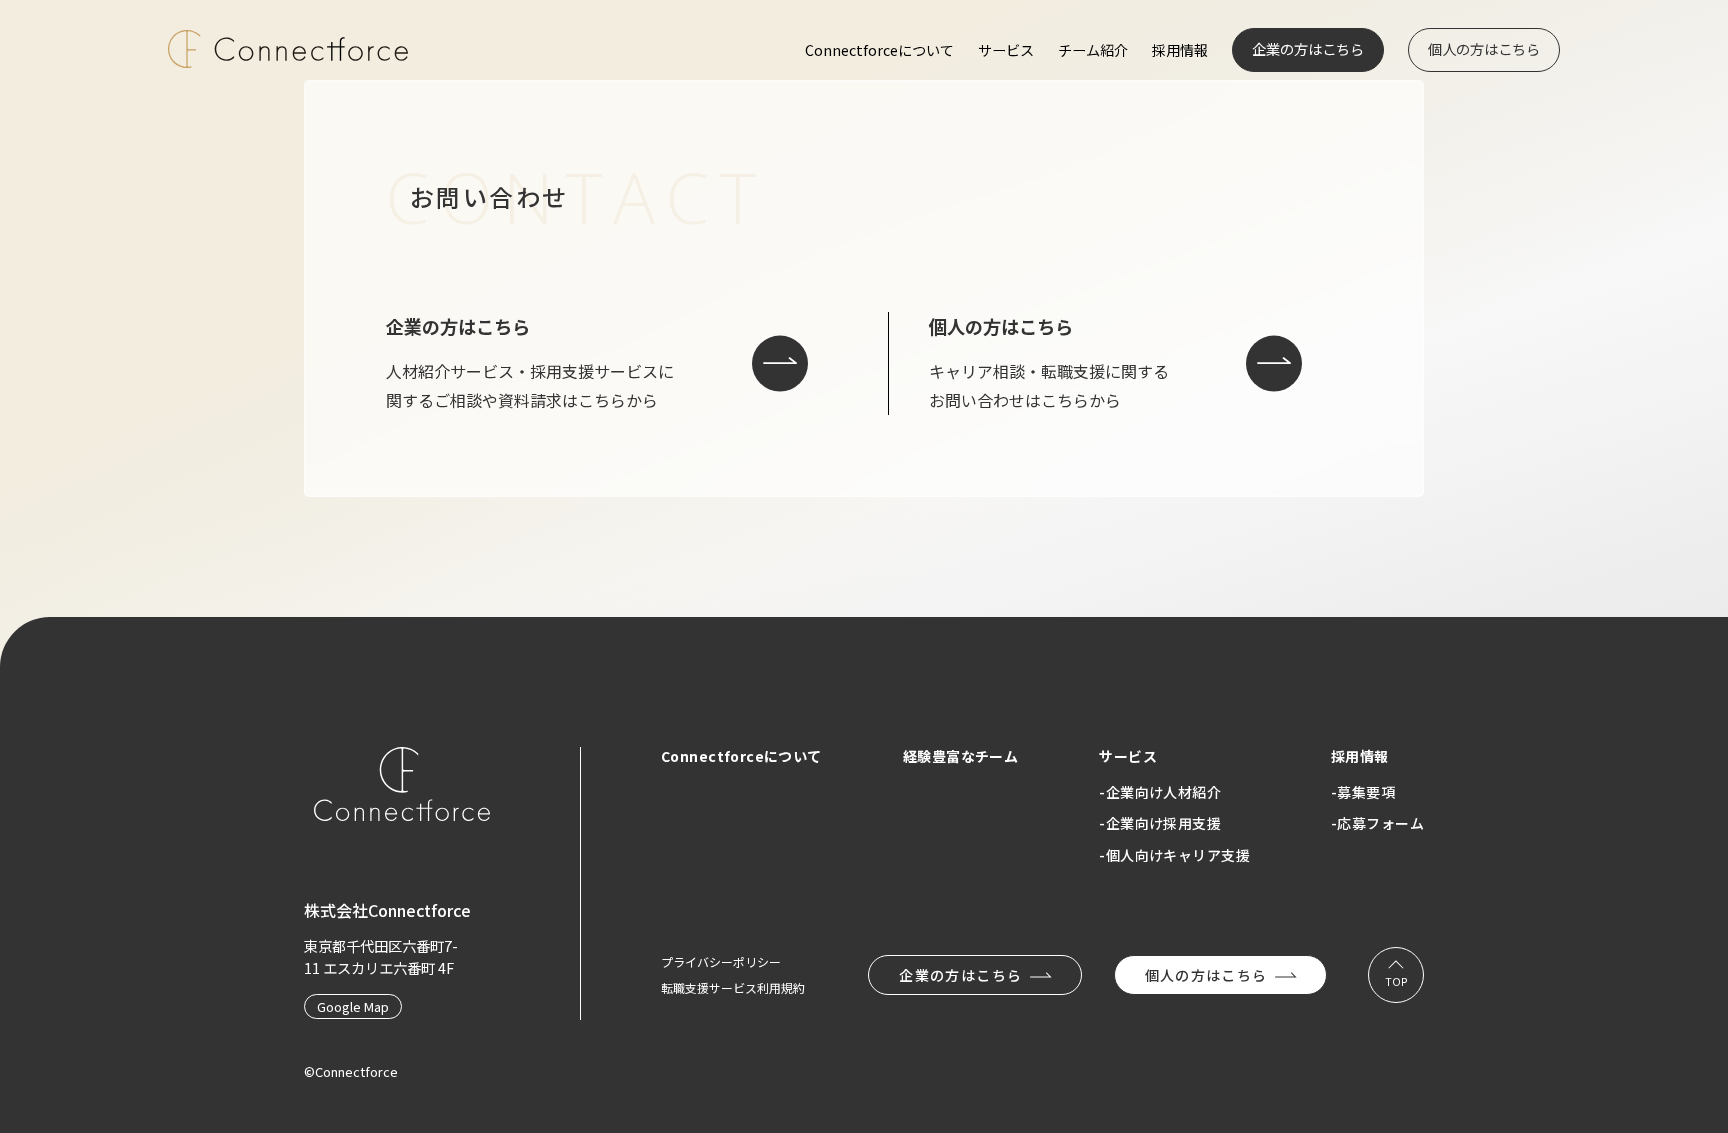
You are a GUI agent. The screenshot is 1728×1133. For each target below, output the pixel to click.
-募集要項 (1363, 792)
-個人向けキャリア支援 (1174, 855)
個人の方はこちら (1484, 49)
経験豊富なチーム (960, 756)
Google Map (353, 1006)
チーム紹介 (1093, 50)
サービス (1006, 50)
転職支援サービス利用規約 (733, 987)
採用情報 (1180, 50)
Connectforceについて (879, 50)
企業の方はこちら (1308, 49)
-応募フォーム (1377, 823)
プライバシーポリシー (721, 961)
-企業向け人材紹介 (1160, 792)
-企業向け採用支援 (1160, 823)
